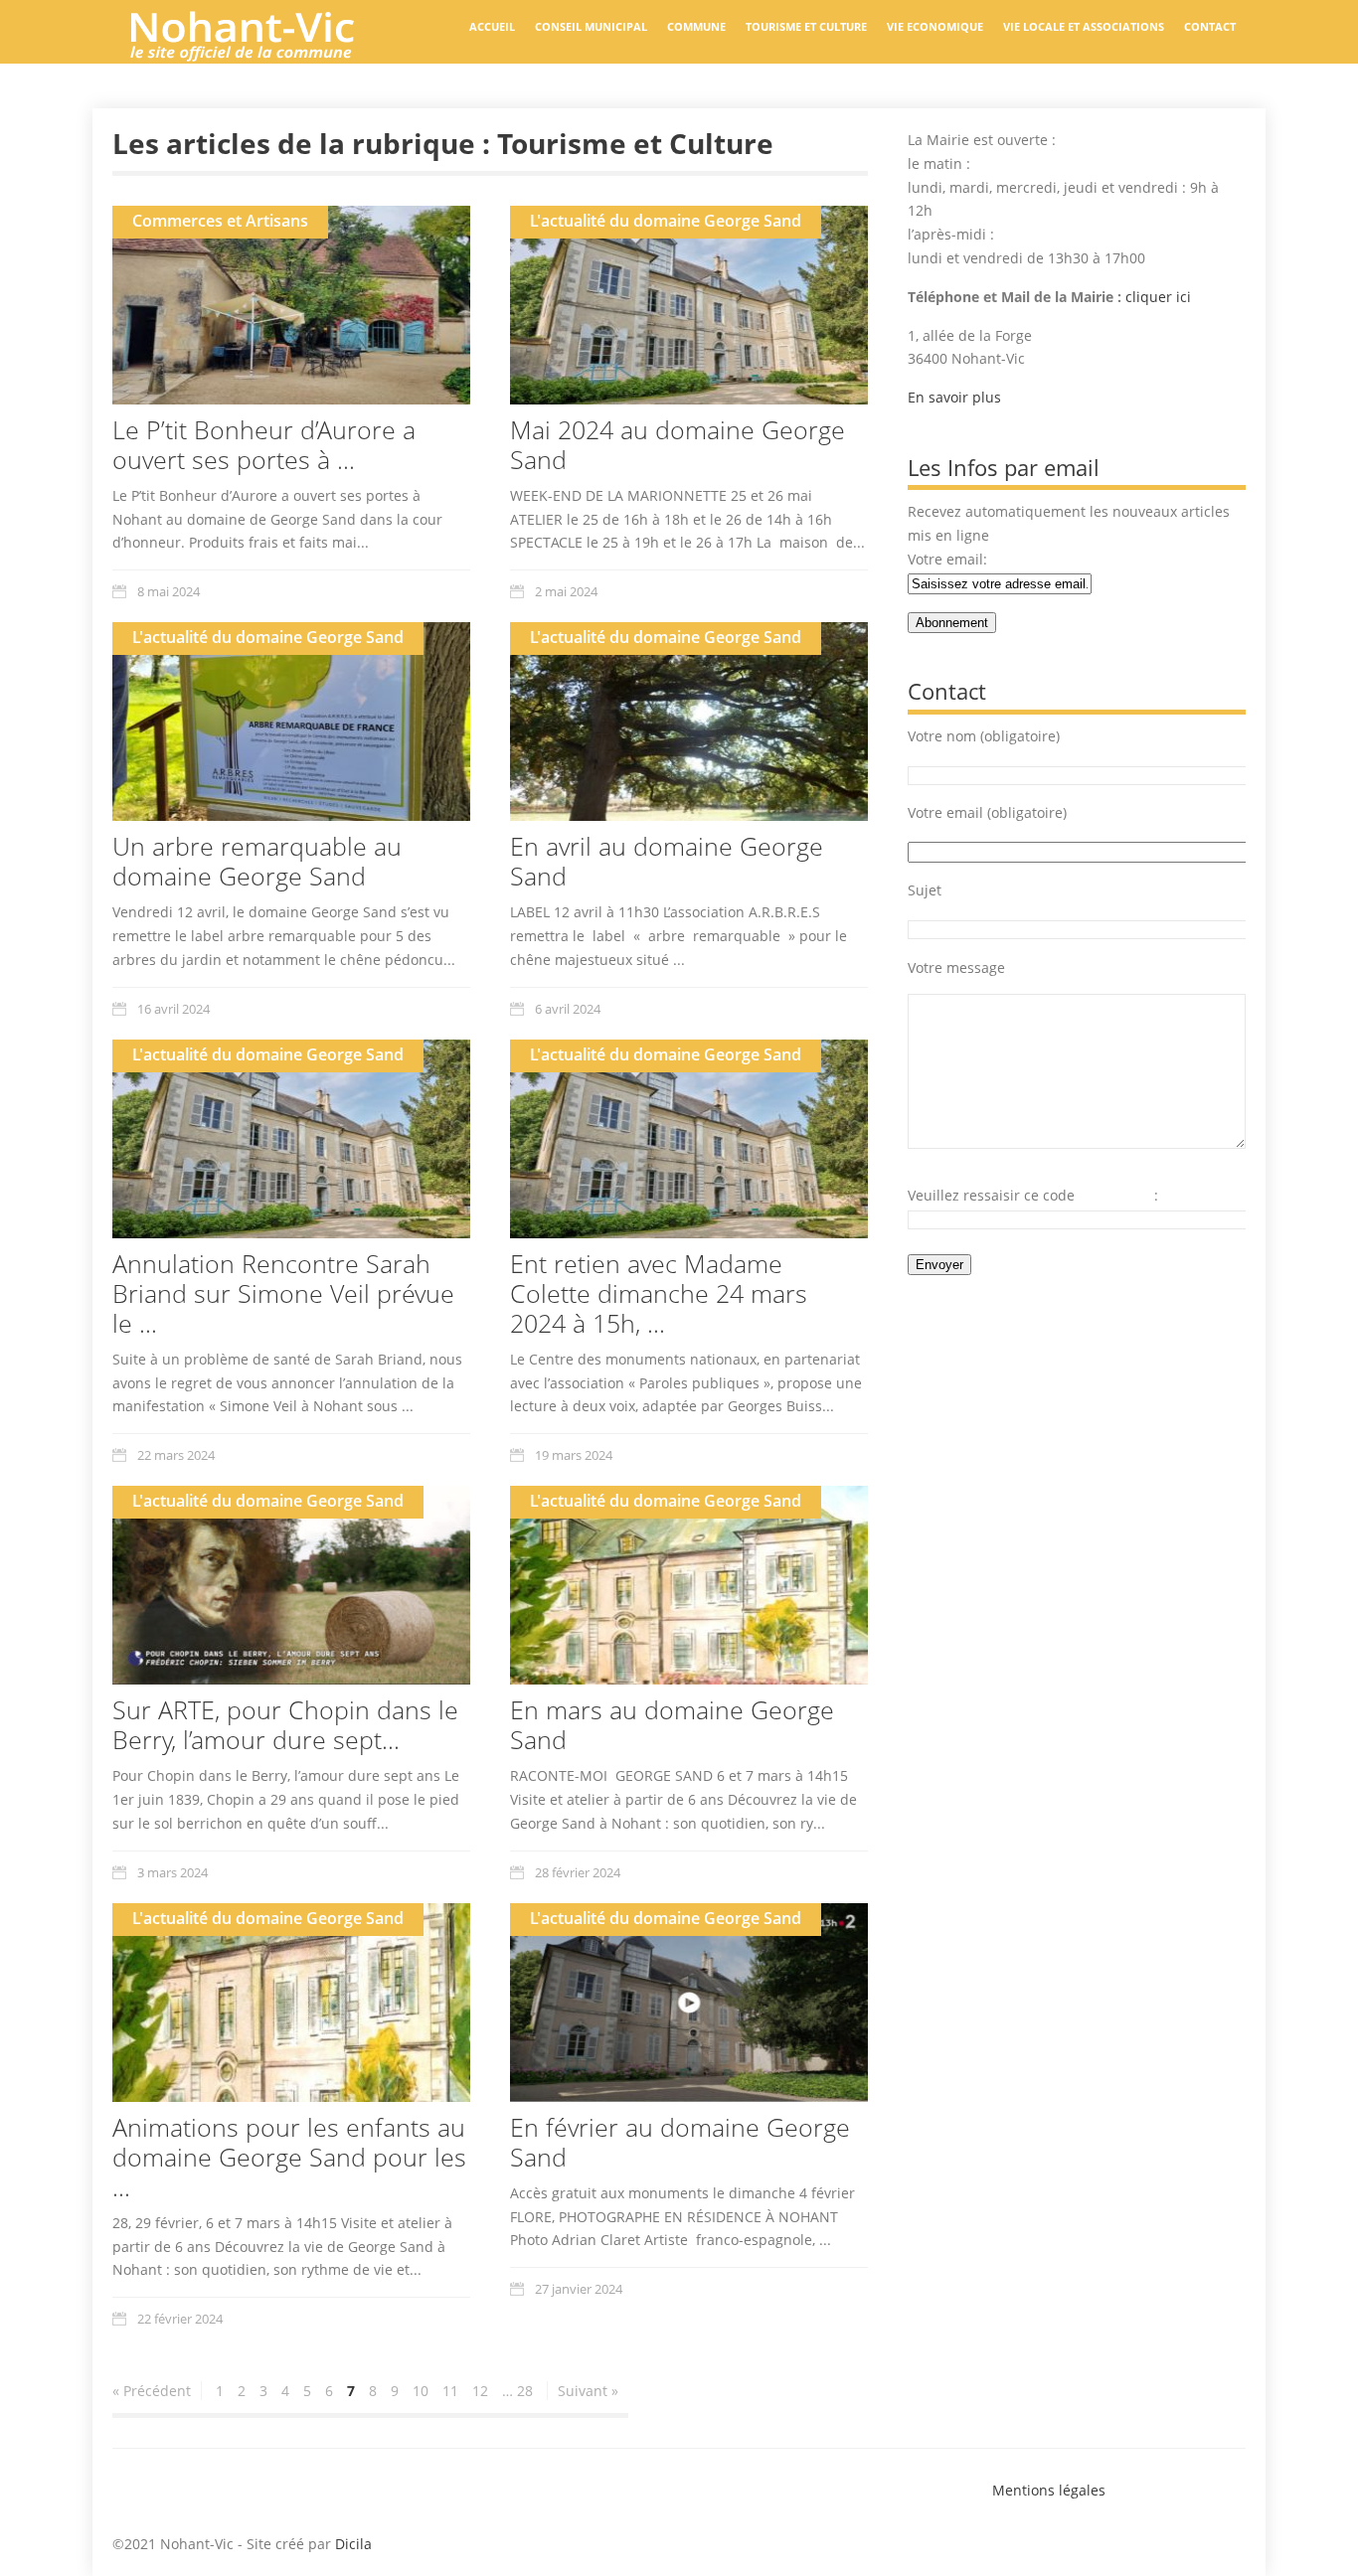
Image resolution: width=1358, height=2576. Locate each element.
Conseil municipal (591, 26)
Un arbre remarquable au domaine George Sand (257, 861)
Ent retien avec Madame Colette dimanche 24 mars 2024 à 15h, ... (659, 1293)
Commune (696, 26)
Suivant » (588, 2391)
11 (450, 2391)
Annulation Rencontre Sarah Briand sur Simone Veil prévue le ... (283, 1293)
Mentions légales (1049, 2490)
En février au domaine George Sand (680, 2142)
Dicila (353, 2544)
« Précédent (152, 2391)
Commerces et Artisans (220, 221)
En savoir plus (954, 397)
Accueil (492, 26)
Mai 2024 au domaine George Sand (678, 444)
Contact (1210, 26)
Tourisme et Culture (806, 26)
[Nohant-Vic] (261, 54)
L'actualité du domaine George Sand (666, 221)
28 (525, 2391)
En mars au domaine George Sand (672, 1724)
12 (480, 2391)
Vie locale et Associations (1084, 26)
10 (421, 2391)
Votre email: (947, 559)
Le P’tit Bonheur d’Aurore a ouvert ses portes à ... (264, 444)
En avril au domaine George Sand (667, 861)
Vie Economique (935, 26)
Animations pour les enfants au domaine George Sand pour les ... (289, 2157)
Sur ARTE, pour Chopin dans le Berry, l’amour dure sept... (285, 1724)
